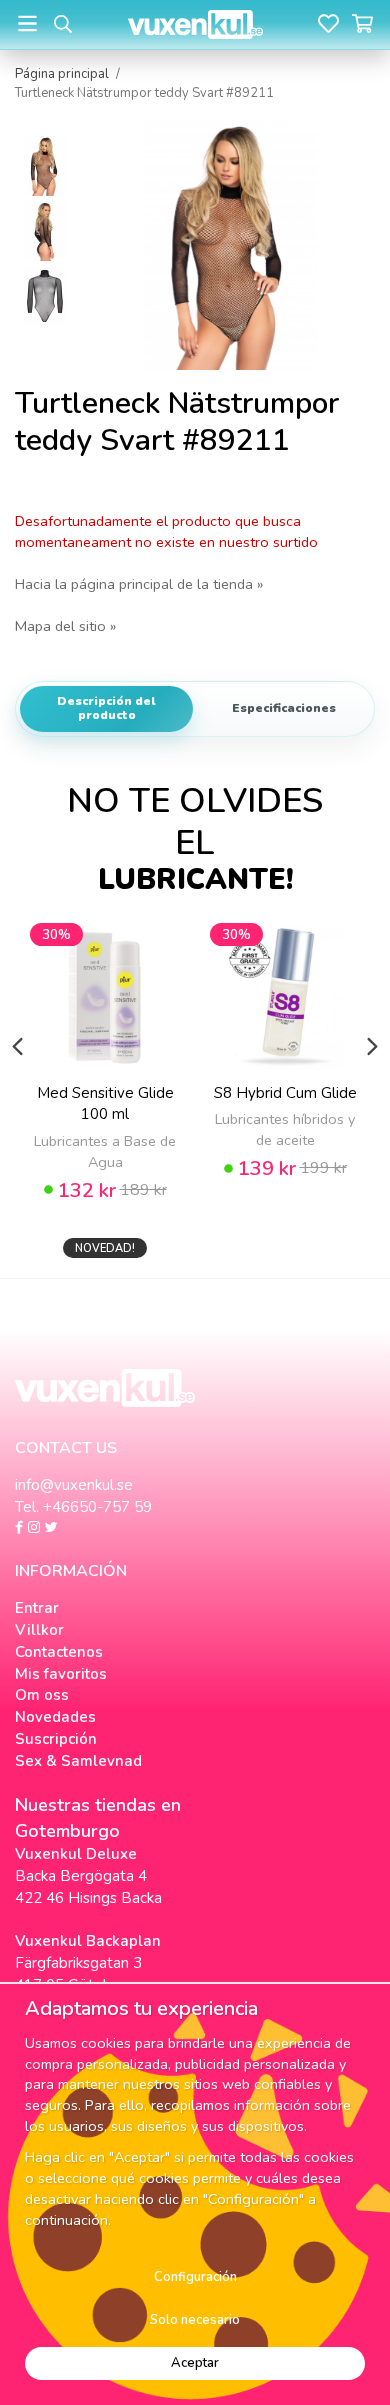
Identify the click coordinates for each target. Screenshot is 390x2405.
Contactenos (59, 1652)
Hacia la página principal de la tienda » (139, 584)
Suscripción (56, 1739)
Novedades (55, 1717)
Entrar (37, 1608)
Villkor (39, 1630)
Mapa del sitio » (65, 626)
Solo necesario (195, 2320)
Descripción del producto (106, 708)
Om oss (42, 1695)
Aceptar (195, 2363)
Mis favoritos (61, 1674)
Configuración (195, 2277)
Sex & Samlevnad (78, 1761)
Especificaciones (284, 708)
